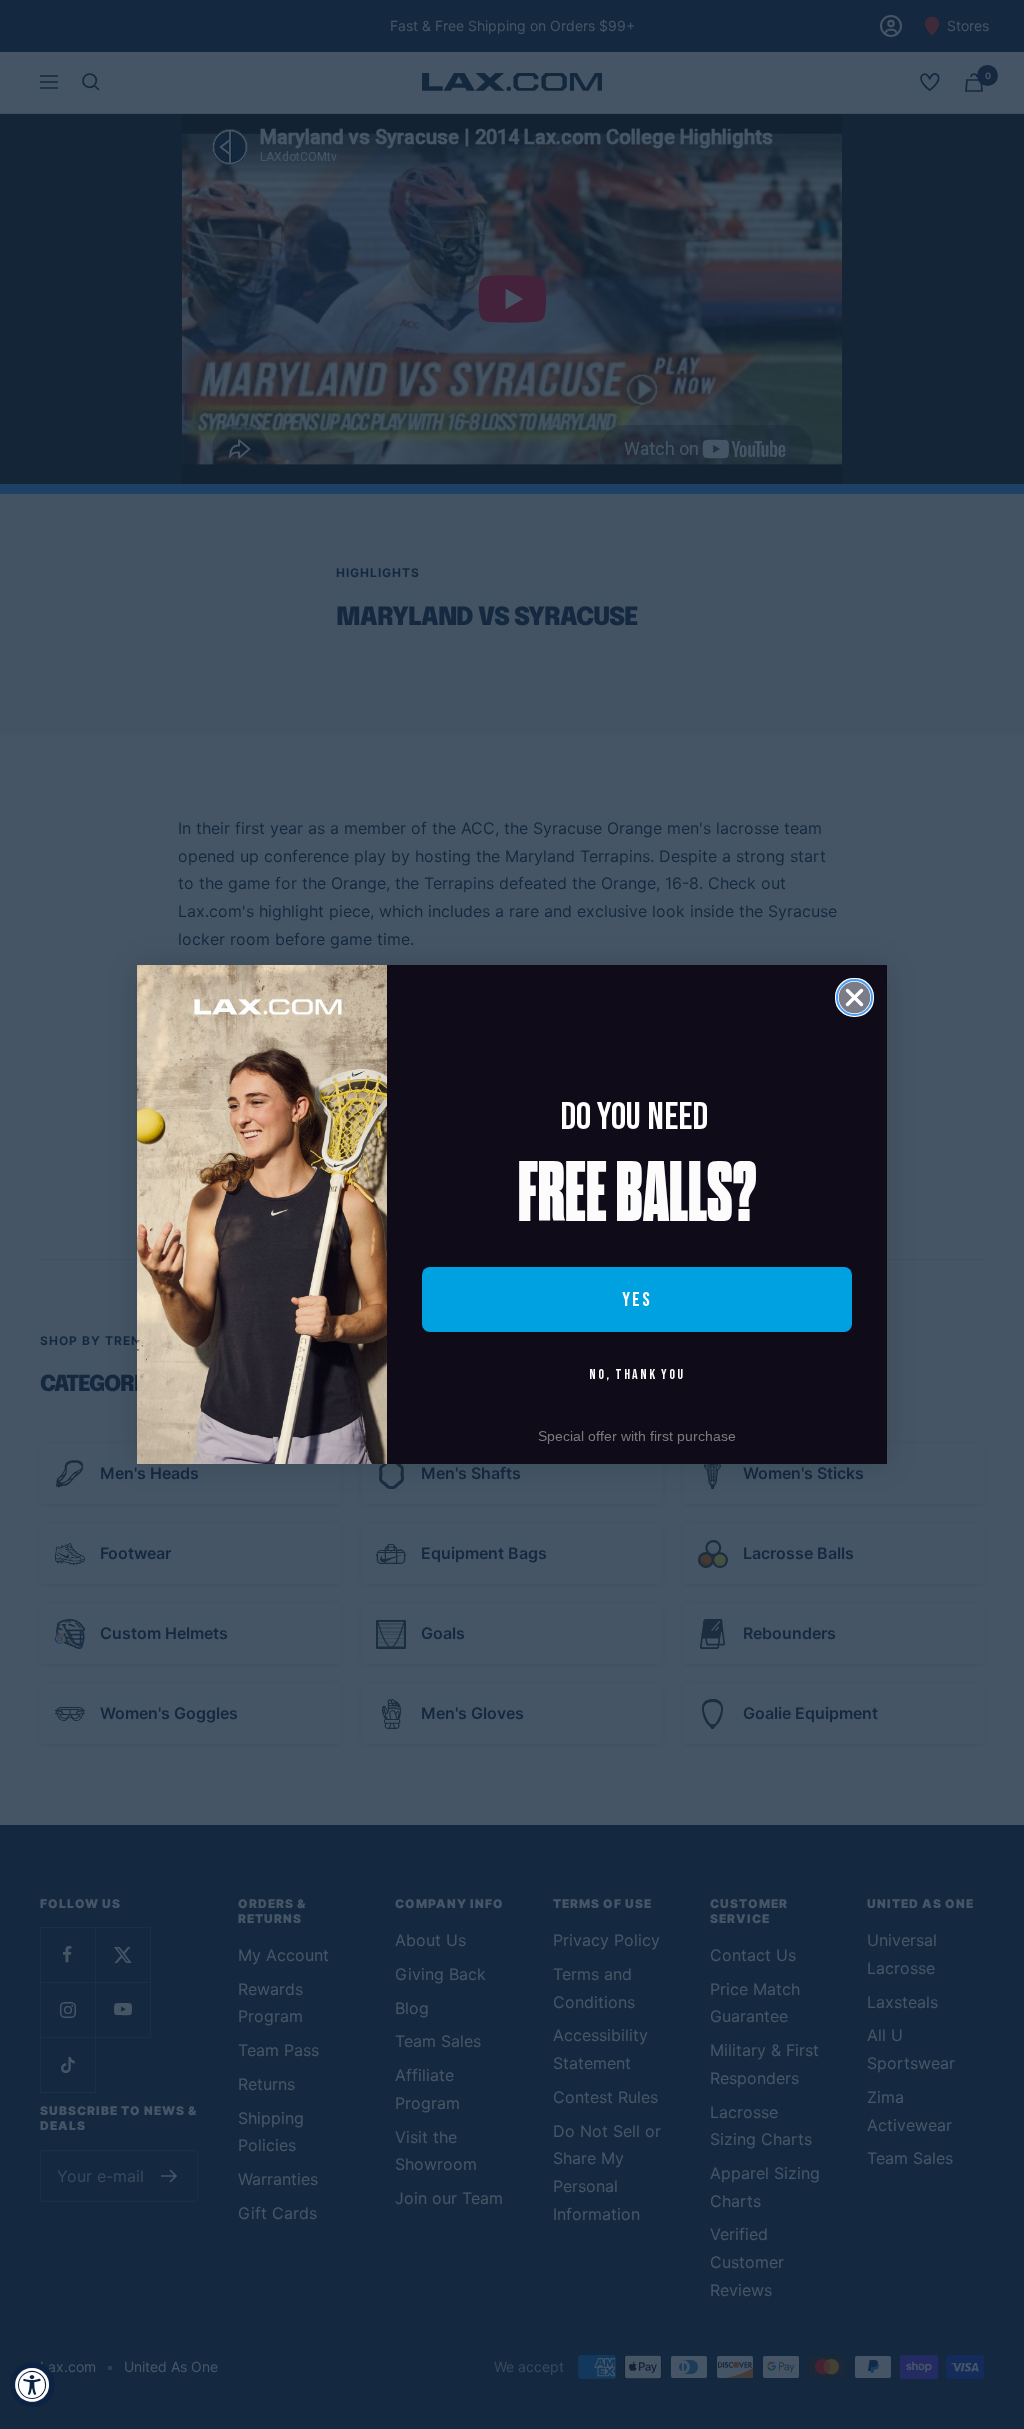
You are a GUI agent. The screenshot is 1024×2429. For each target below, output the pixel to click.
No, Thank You (637, 1374)
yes (637, 1300)
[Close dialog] (854, 997)
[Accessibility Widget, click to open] (32, 2384)
